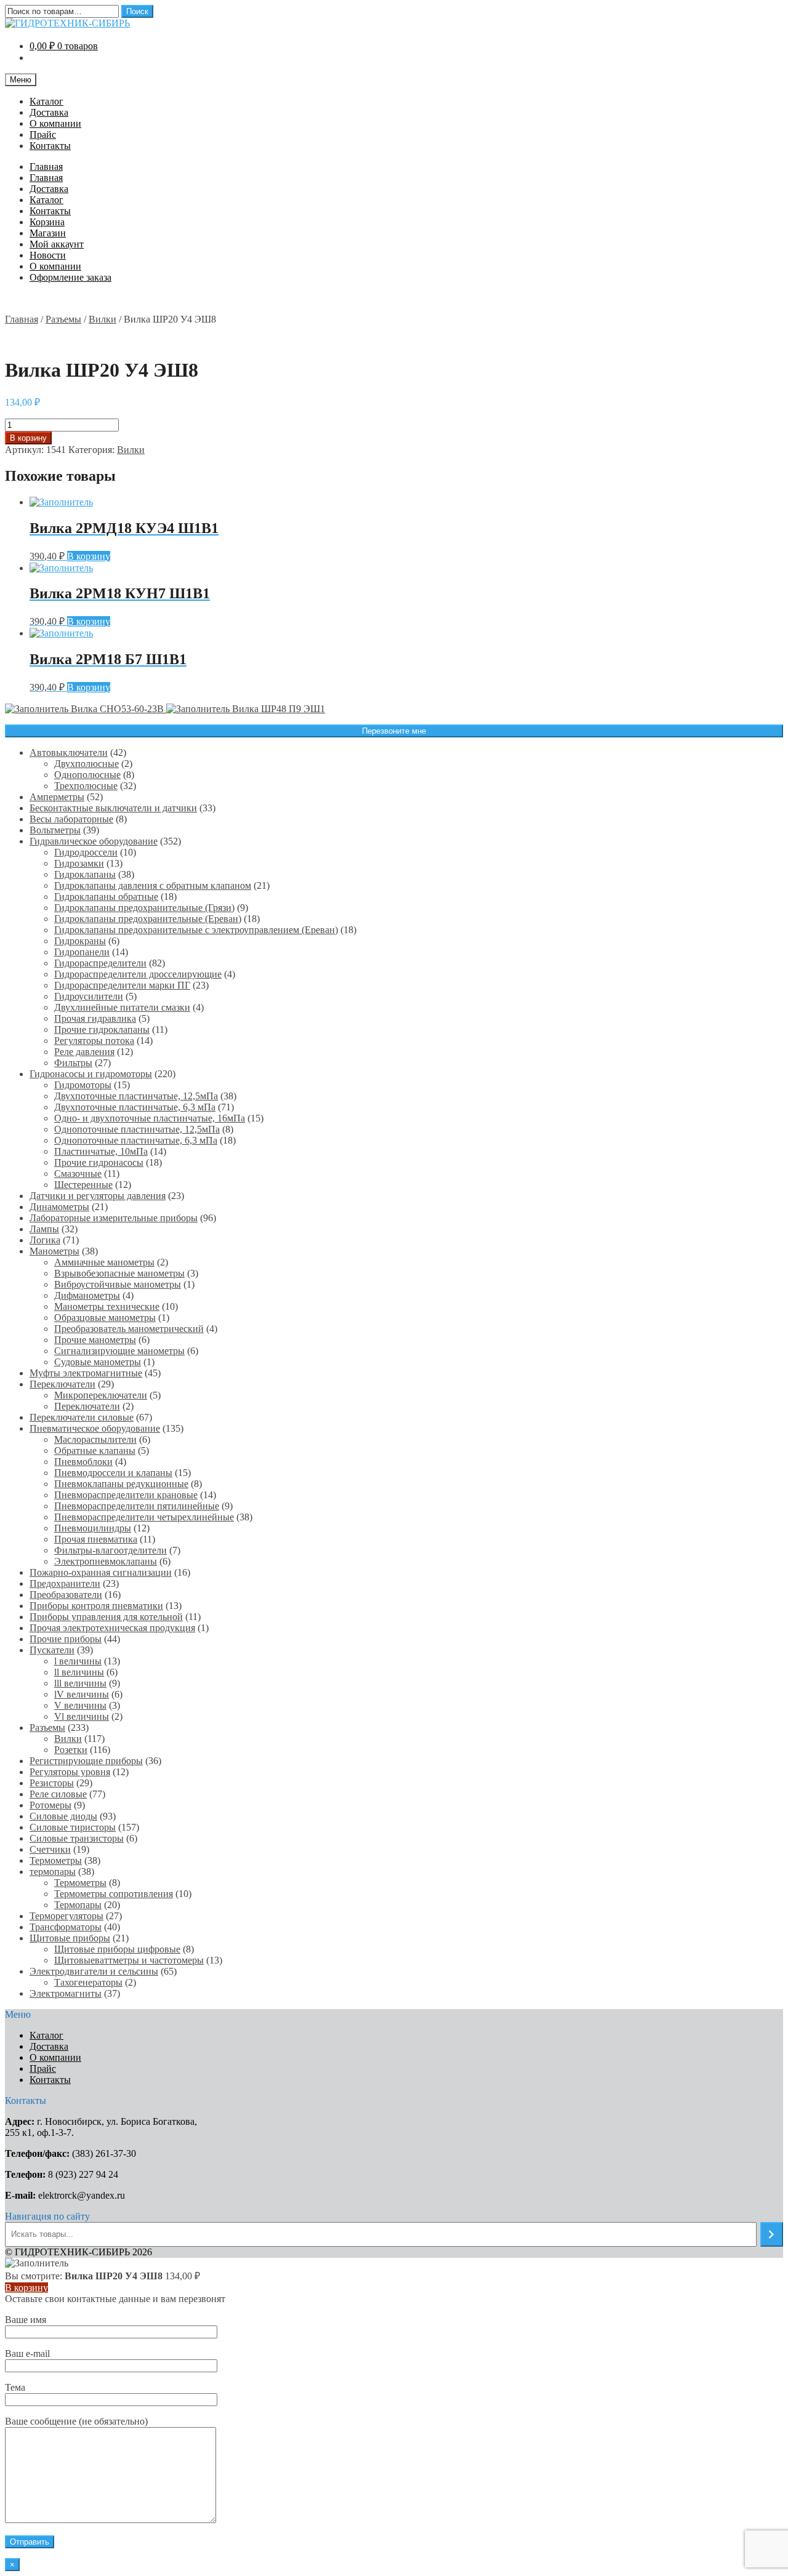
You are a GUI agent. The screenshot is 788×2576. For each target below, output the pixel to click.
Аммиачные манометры (104, 1262)
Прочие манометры (95, 1340)
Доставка (49, 112)
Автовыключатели (69, 752)
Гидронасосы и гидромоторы (91, 1074)
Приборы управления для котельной (106, 1617)
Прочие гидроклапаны (102, 1029)
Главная (46, 167)
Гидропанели (82, 952)
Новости (48, 255)
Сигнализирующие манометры (119, 1351)
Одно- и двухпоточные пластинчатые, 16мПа (150, 1118)
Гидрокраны (80, 941)
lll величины (80, 1683)
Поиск (137, 11)
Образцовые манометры (105, 1318)
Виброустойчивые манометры (118, 1284)
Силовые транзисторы (77, 1838)
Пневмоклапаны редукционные (121, 1484)
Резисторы (52, 1783)
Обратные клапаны (95, 1451)
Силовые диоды (63, 1816)
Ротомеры (50, 1805)
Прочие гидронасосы (99, 1162)
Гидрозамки (79, 863)
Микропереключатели (101, 1395)
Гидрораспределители (100, 963)
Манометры (54, 1251)
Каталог (46, 101)
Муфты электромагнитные (86, 1373)
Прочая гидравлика (95, 1018)
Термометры (56, 1860)
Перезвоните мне (394, 731)
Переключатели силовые (82, 1417)
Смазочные (78, 1174)
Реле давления (84, 1052)
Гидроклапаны (85, 874)
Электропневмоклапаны (106, 1561)
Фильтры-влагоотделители (111, 1550)
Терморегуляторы (66, 1916)
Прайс (43, 134)
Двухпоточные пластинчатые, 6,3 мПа (135, 1107)
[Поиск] (772, 2234)
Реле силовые (58, 1794)
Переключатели (62, 1384)
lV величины (82, 1694)
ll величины (79, 1672)
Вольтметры (55, 830)
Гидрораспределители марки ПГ (122, 985)
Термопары (78, 1905)
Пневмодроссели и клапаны (113, 1473)
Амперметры (57, 797)
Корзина (47, 222)
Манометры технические (107, 1306)
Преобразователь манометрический (129, 1329)
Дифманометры (87, 1295)
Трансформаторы (66, 1927)
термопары (53, 1872)
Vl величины (82, 1716)
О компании (55, 123)
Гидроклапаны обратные (106, 897)
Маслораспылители (95, 1439)
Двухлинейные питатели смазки (122, 1007)
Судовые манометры (98, 1362)
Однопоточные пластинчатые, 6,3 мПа (136, 1140)
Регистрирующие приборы (86, 1761)
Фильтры (73, 1063)
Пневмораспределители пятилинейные (137, 1506)
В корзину (28, 438)
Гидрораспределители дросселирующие (138, 974)
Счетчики (50, 1849)
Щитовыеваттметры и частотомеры (129, 1960)
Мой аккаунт (57, 244)
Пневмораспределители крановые (126, 1495)
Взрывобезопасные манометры (119, 1273)
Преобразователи (66, 1595)
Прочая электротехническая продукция (112, 1628)
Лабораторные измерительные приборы (114, 1218)
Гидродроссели (86, 852)
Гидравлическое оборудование (94, 841)
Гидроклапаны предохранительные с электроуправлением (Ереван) (196, 930)
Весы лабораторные (71, 819)
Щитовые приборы (70, 1938)
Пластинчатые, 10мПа (101, 1151)
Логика (45, 1240)
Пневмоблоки (83, 1462)
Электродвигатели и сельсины (94, 1971)
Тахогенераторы (88, 1982)
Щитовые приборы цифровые (117, 1949)
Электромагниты (66, 1993)
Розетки (71, 1750)
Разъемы (63, 319)
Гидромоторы (83, 1085)
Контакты (50, 146)
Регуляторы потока (94, 1041)
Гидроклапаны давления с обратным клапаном (153, 885)
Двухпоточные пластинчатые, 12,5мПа (136, 1096)
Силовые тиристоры (73, 1827)
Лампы (44, 1229)
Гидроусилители (89, 996)
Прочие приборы (66, 1639)
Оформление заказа (70, 277)
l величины (78, 1661)
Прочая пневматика (96, 1539)
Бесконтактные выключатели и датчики (113, 808)
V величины (80, 1705)
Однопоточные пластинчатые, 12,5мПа (137, 1129)
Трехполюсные (86, 786)
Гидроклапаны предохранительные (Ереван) (148, 919)
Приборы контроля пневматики (96, 1606)
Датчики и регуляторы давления (98, 1196)
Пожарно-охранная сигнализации (101, 1572)
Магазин (48, 233)
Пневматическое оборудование (95, 1428)
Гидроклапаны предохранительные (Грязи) (144, 908)
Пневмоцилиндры (93, 1528)
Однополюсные (87, 775)
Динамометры (59, 1207)
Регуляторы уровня (70, 1772)
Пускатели (52, 1650)
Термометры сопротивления (114, 1894)
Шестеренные (83, 1185)
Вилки (103, 319)
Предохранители (65, 1583)
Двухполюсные (86, 764)
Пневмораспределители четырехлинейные (144, 1517)
